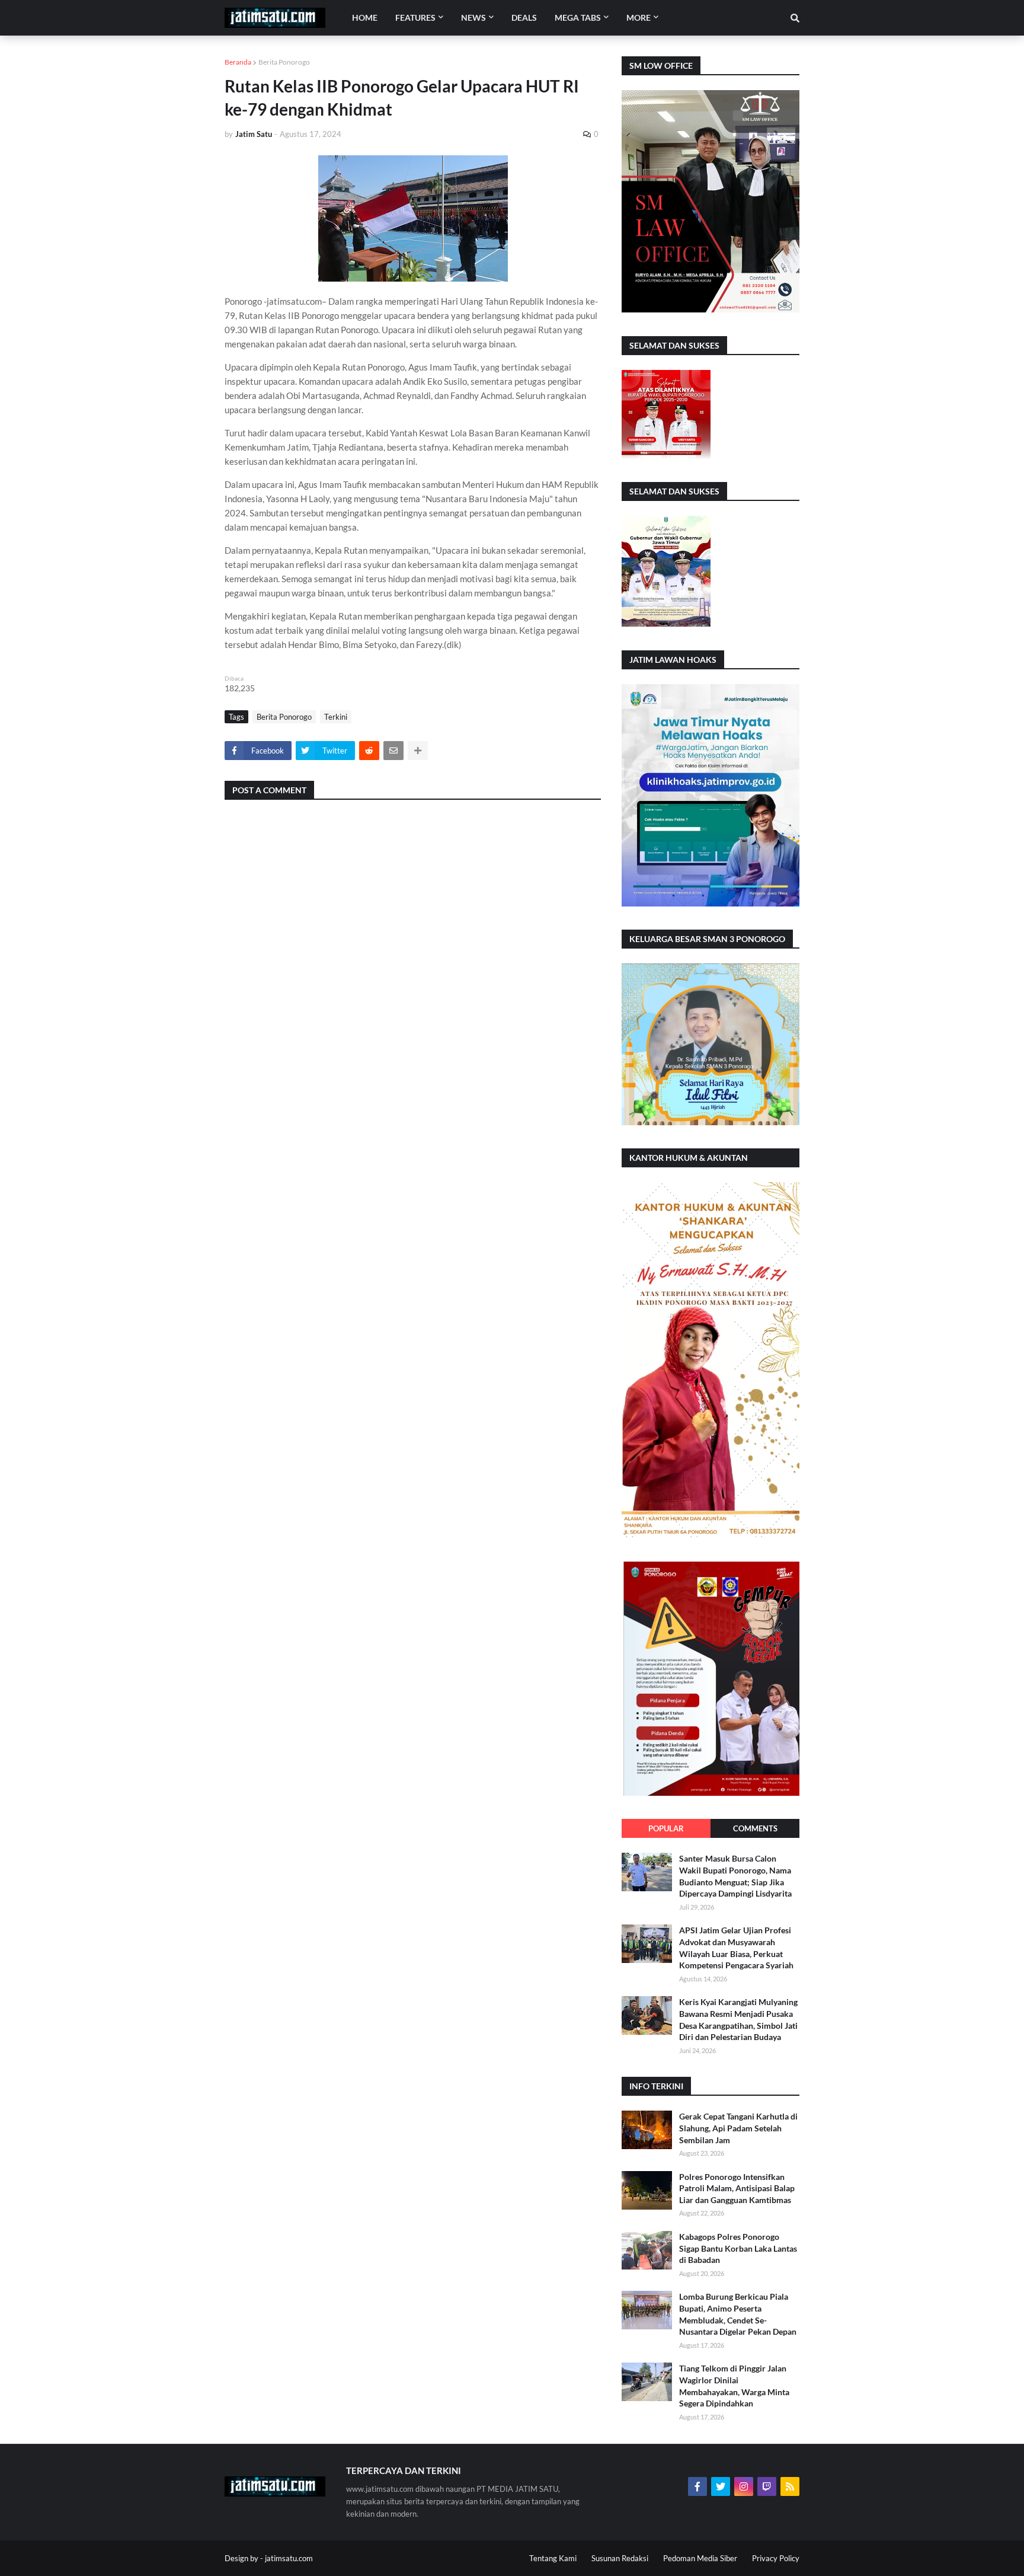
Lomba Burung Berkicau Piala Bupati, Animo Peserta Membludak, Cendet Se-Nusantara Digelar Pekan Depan (738, 2314)
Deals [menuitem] (524, 17)
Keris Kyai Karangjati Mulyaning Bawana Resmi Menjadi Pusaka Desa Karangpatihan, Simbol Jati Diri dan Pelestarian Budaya (738, 2019)
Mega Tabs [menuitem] (578, 17)
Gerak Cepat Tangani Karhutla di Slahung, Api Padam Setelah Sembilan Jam (738, 2128)
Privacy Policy (776, 2558)
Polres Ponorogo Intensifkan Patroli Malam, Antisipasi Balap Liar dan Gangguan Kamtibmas (737, 2188)
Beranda (238, 62)
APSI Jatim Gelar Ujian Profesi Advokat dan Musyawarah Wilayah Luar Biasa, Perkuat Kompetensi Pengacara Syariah (736, 1948)
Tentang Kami (553, 2558)
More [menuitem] (639, 17)
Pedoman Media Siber (700, 2558)
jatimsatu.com (289, 2558)
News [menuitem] (473, 17)
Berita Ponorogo (284, 62)
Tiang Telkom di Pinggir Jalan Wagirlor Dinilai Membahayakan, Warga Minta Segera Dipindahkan (734, 2386)
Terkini (336, 717)
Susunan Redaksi (620, 2558)
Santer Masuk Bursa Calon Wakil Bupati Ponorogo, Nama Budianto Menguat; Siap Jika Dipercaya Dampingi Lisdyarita (735, 1876)
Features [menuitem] (415, 17)
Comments (755, 1828)
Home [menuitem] (365, 17)
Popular (666, 1828)
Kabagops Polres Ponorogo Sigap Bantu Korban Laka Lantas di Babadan (738, 2248)
